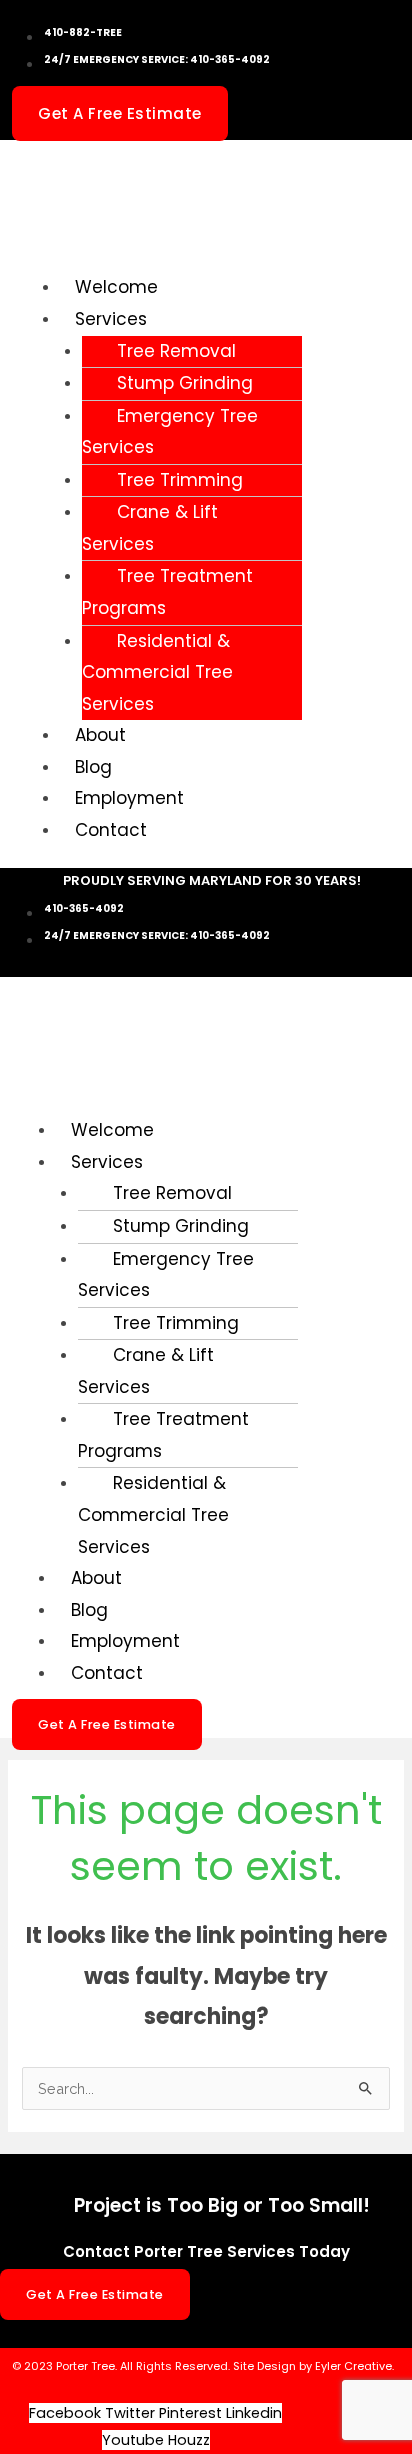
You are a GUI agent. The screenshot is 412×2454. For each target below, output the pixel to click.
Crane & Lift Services (150, 528)
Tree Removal (176, 351)
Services (111, 319)
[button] (131, 320)
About (100, 735)
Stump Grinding (185, 383)
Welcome (116, 287)
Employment (129, 798)
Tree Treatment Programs (167, 592)
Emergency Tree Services (170, 432)
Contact (111, 830)
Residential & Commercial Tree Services (157, 672)
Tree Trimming (180, 480)
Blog (93, 767)
